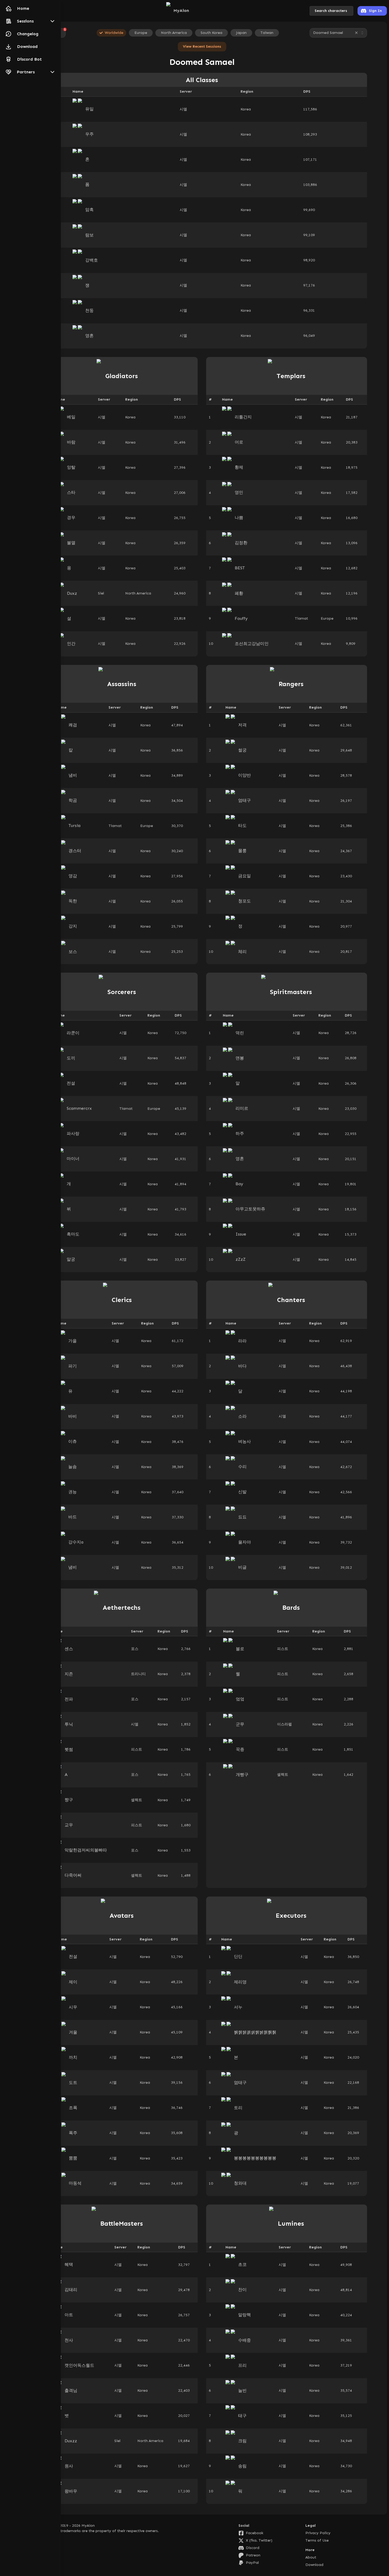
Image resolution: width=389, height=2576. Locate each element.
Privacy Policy (318, 2533)
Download (314, 2565)
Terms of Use (317, 2540)
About (311, 2557)
